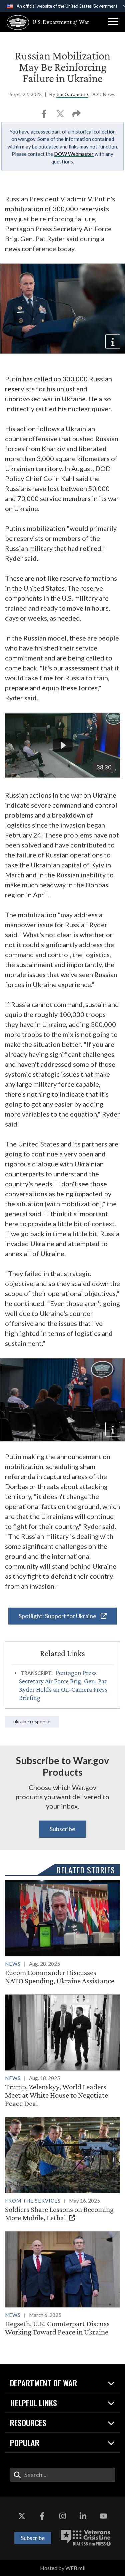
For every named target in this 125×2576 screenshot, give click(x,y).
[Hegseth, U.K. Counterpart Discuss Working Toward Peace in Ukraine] (62, 2284)
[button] (113, 22)
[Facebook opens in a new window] (42, 2517)
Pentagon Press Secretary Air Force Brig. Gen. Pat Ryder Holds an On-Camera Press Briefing (63, 1685)
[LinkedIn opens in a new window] (83, 2517)
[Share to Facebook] (44, 116)
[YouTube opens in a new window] (103, 2517)
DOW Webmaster (74, 154)
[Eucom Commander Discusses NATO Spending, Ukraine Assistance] (62, 1932)
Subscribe (62, 1829)
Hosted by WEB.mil (63, 2568)
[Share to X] (61, 116)
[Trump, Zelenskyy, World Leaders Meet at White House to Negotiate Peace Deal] (62, 2051)
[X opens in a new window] (22, 2517)
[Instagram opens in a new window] (63, 2517)
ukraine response (32, 1721)
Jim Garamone (72, 94)
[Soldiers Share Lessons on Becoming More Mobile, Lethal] (62, 2169)
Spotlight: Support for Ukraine (58, 1616)
